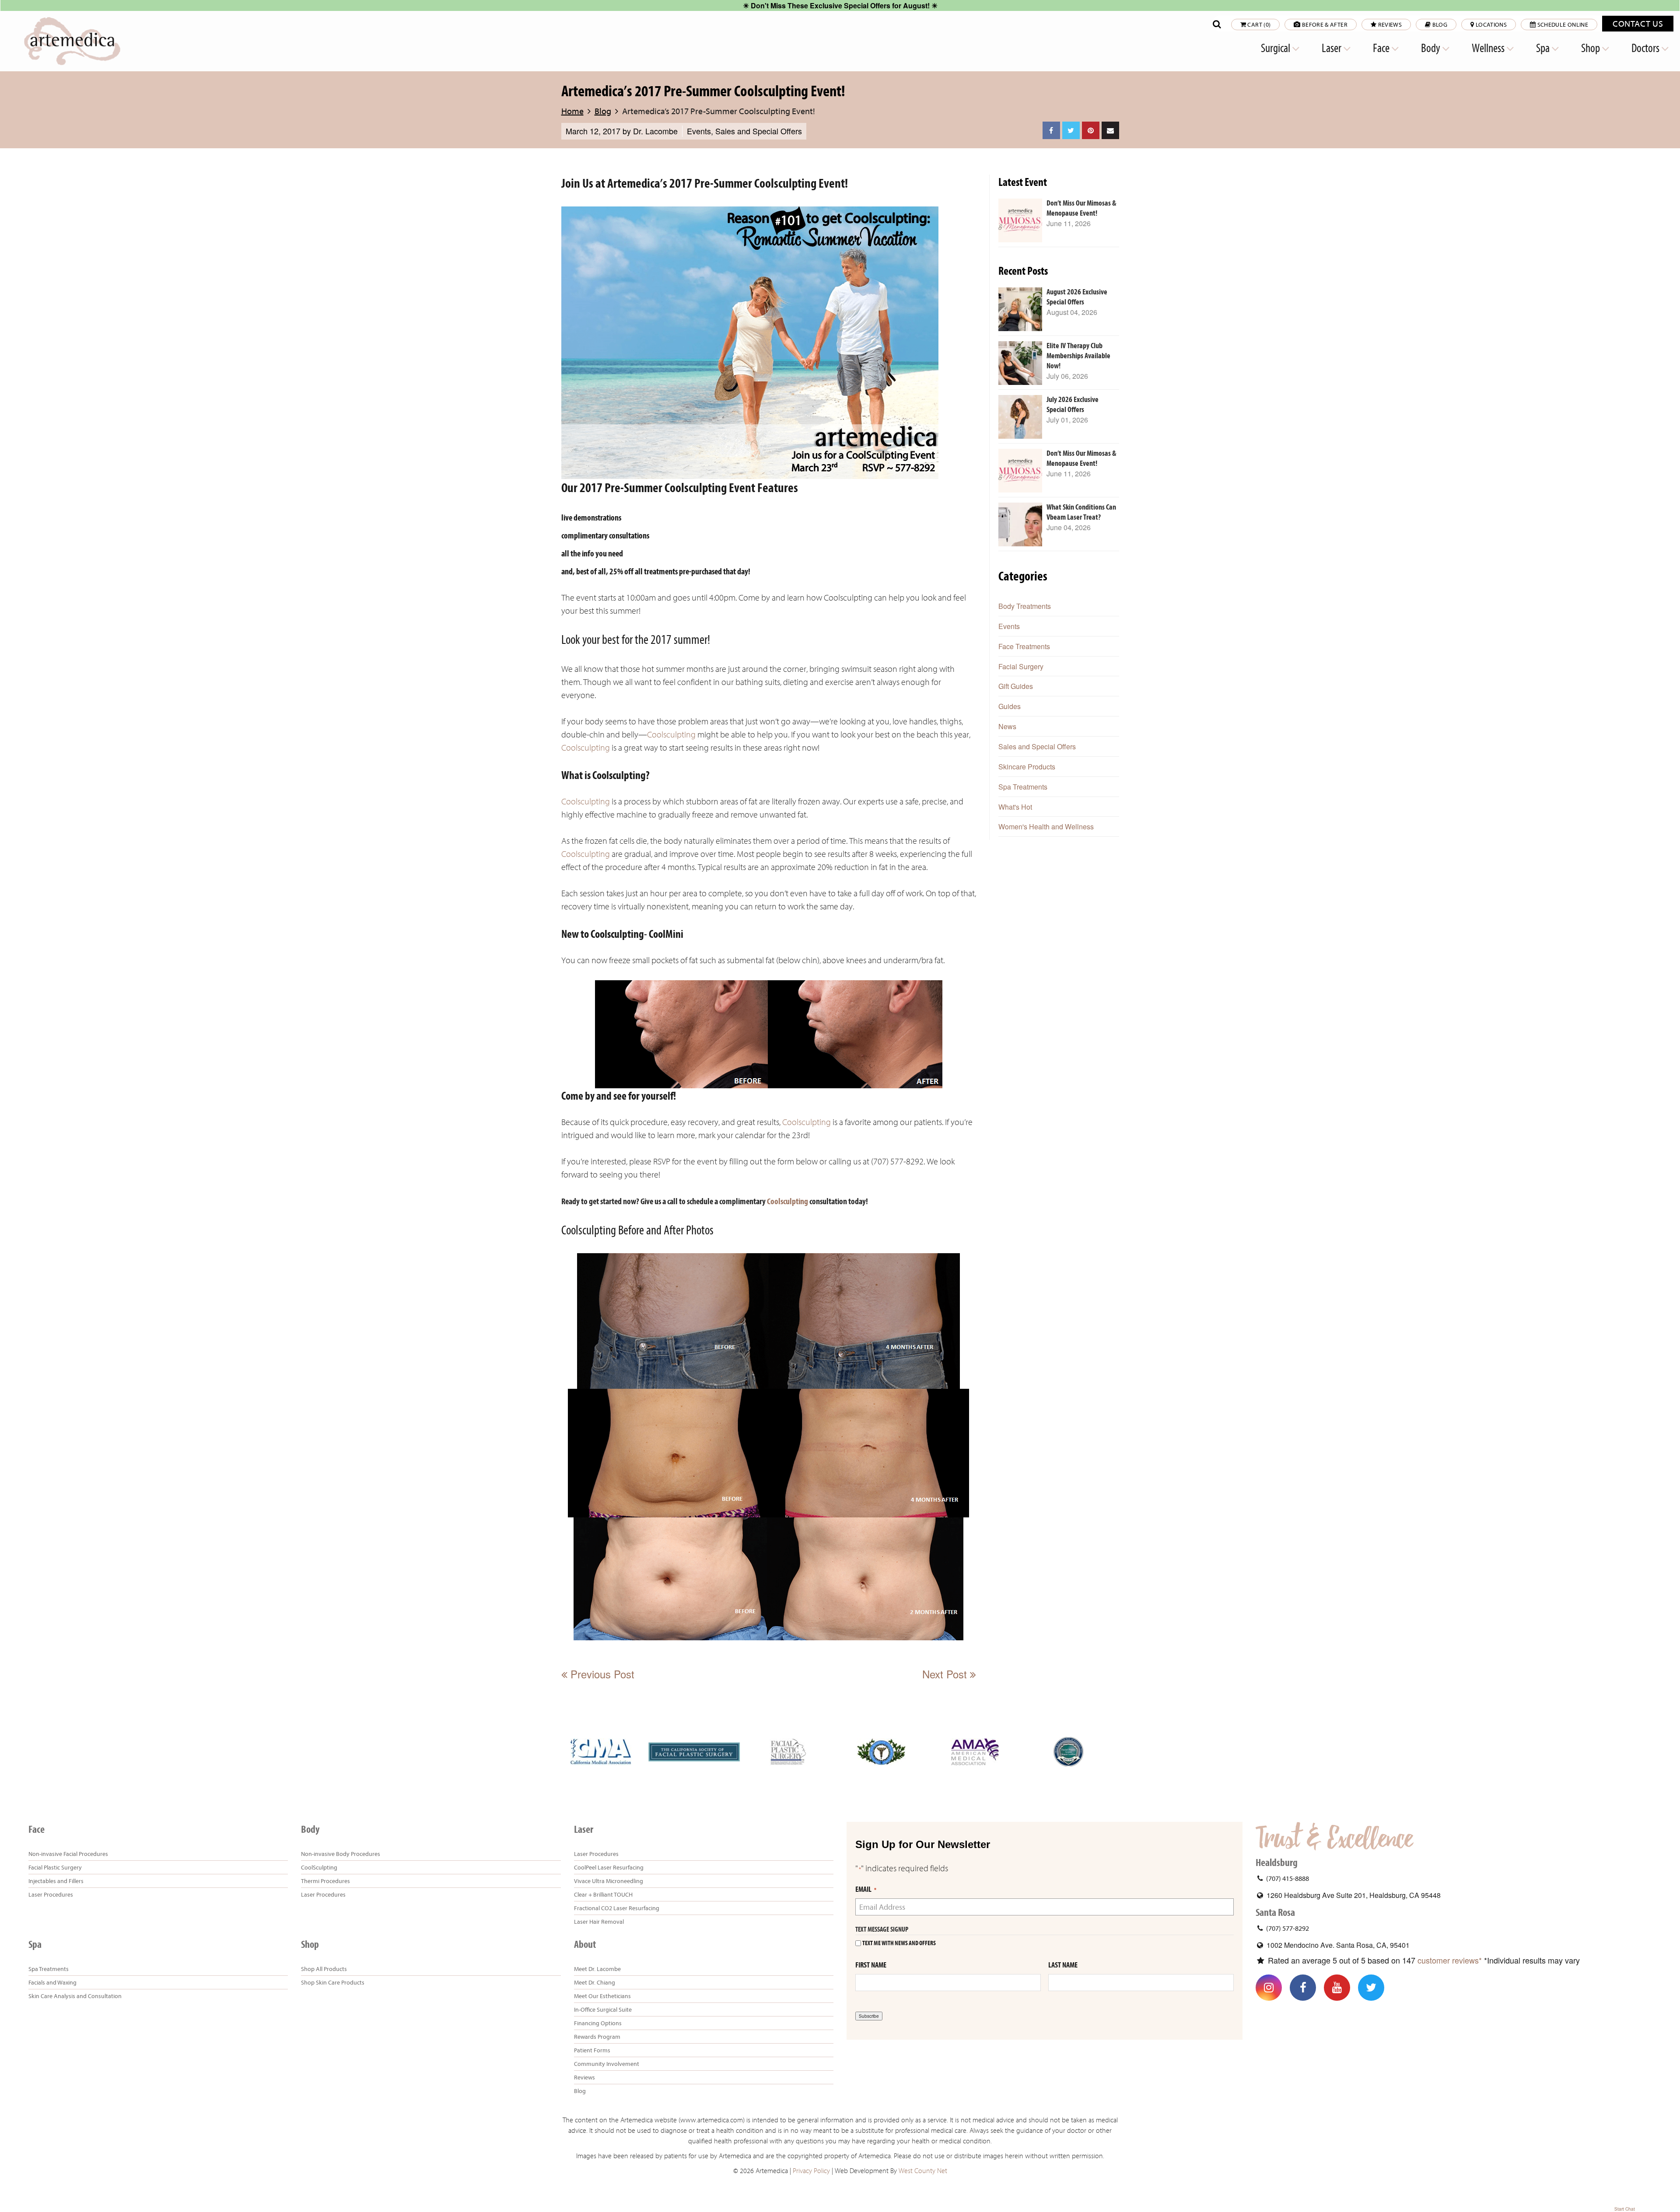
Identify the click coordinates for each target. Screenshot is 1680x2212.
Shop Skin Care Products (333, 1982)
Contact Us (1638, 23)
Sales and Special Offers (759, 131)
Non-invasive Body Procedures (341, 1854)
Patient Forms (592, 2050)
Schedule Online (1562, 24)
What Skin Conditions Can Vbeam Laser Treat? (1081, 512)
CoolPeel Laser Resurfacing (609, 1867)
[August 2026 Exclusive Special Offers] (1020, 309)
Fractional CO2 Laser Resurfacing (617, 1908)
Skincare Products (1027, 767)
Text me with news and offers (899, 1943)
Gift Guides (1016, 686)
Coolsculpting (671, 735)
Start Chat (1625, 2209)
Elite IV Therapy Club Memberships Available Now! (1078, 356)
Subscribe (869, 2016)
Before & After (1324, 24)
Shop (1591, 48)
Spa (1544, 48)
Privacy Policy (811, 2171)
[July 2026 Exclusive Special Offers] (1020, 417)
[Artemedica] (72, 41)
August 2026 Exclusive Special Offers (1077, 297)
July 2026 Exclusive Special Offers (1073, 405)
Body (1431, 48)
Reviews (1389, 24)
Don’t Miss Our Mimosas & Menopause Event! (1081, 208)
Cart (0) (1258, 24)
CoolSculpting (319, 1867)
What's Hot (1015, 807)
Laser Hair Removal (599, 1922)
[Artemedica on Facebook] (1303, 1988)
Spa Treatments (1023, 787)
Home (572, 111)
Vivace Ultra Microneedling (609, 1881)
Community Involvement (607, 2064)
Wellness (1489, 48)
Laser (1332, 48)
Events (699, 131)
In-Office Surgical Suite (603, 2009)
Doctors (1646, 48)
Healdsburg (1277, 1863)
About (585, 1944)
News (1007, 726)
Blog (1439, 24)
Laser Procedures (51, 1894)
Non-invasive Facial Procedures (68, 1854)
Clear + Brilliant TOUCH (603, 1894)
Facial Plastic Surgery (55, 1867)
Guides (1010, 706)
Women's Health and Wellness (1046, 826)
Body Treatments (1025, 606)
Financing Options (598, 2023)
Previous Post (601, 1674)
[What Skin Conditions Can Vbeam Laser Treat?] (1020, 524)
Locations (1491, 24)
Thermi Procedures (325, 1881)
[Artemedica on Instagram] (1269, 1988)
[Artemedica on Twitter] (1371, 1988)
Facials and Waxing (52, 1982)
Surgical (1276, 48)
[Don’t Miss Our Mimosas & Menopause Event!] (1020, 220)
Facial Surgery (1021, 666)
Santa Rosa (1275, 1912)
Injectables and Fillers (56, 1881)
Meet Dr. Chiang (595, 1982)
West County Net (923, 2171)
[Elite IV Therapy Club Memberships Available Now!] (1020, 363)
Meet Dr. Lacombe (597, 1969)
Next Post (946, 1674)
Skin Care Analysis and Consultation (75, 1996)
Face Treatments (1024, 646)
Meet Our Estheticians (602, 1996)
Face (1382, 48)
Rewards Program (597, 2037)
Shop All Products (324, 1969)
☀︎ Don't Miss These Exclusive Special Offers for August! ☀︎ (840, 5)
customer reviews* (1450, 1960)
